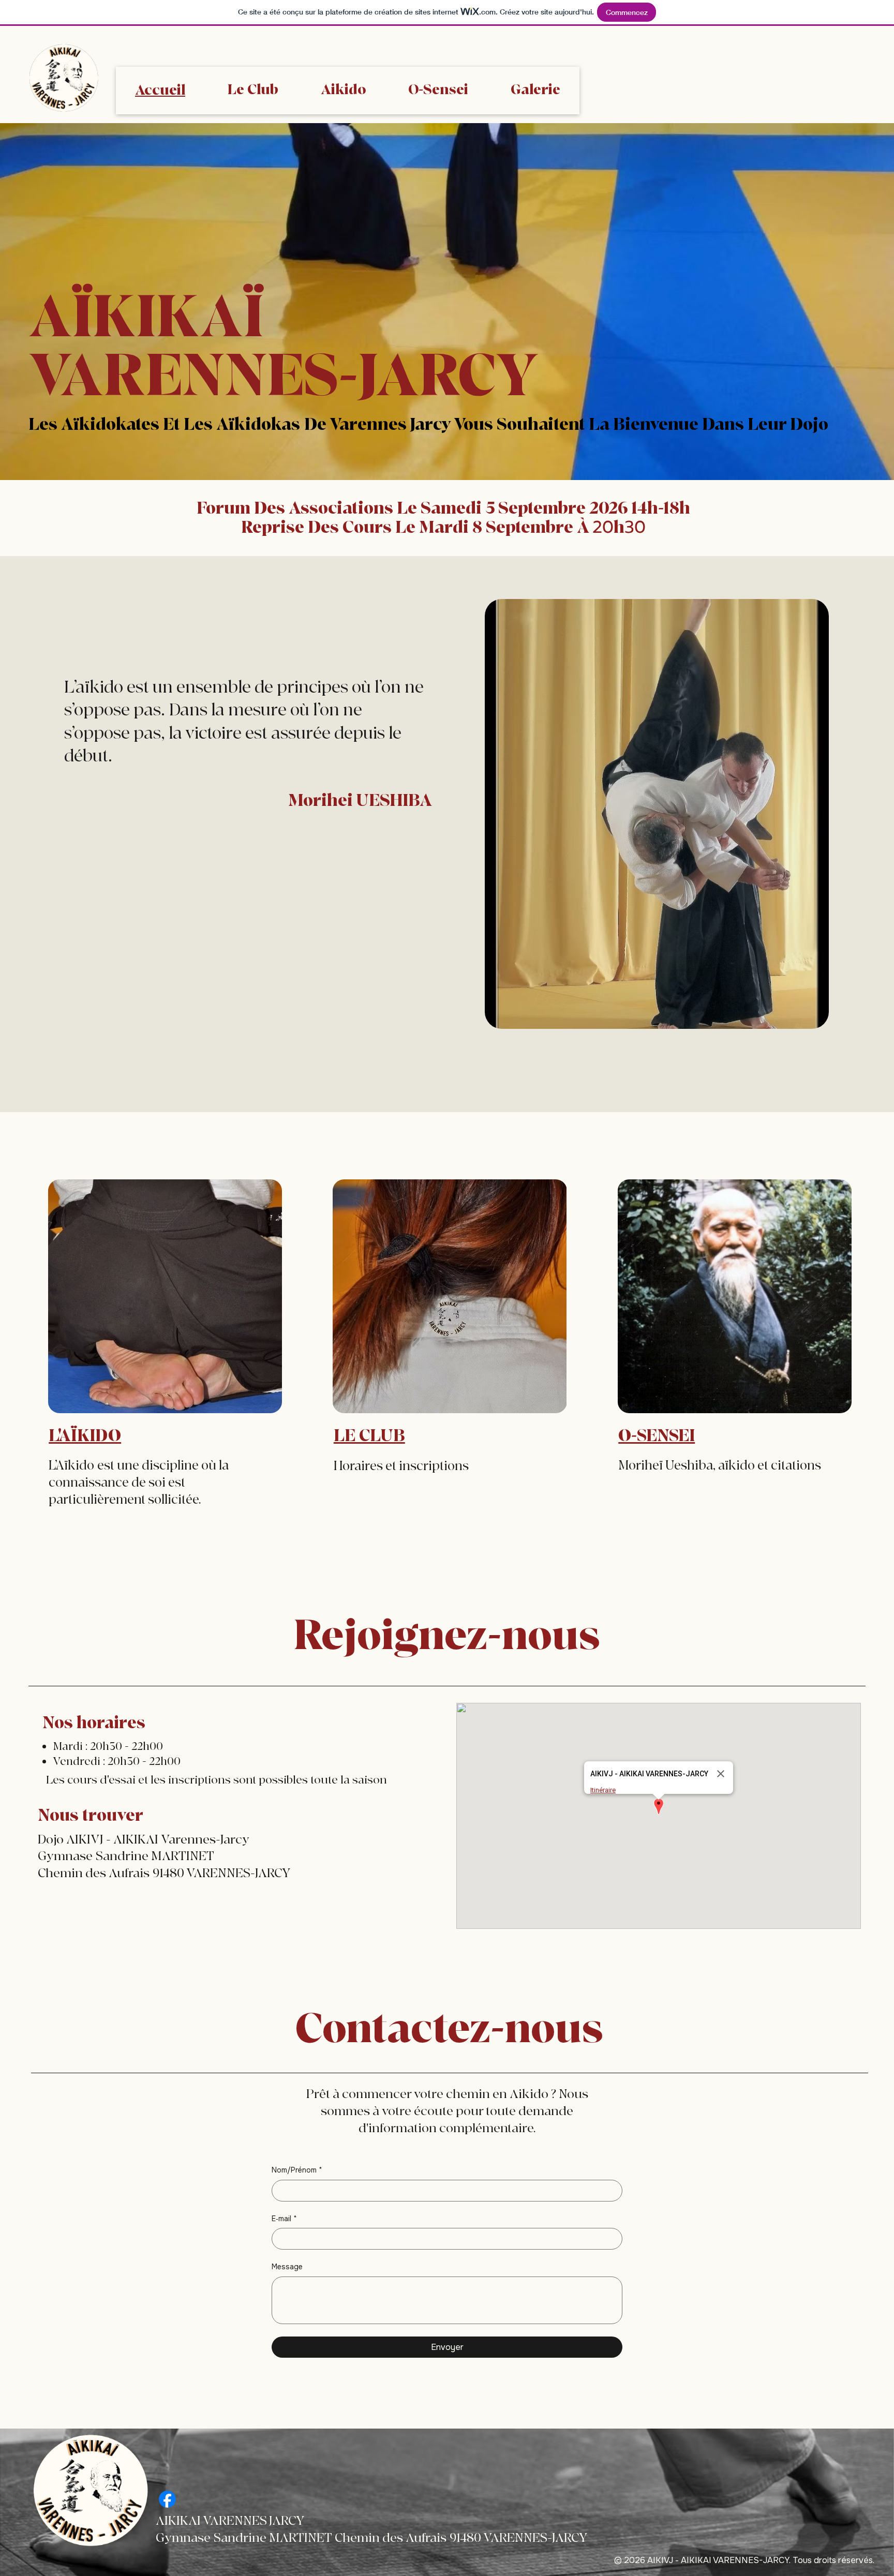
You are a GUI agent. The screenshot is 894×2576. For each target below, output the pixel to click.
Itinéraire (603, 1790)
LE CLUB (369, 1436)
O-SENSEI (657, 1436)
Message (287, 2267)
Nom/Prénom (297, 2170)
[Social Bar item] (167, 2499)
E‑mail (284, 2219)
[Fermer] (721, 1774)
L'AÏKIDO (85, 1436)
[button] (659, 1807)
